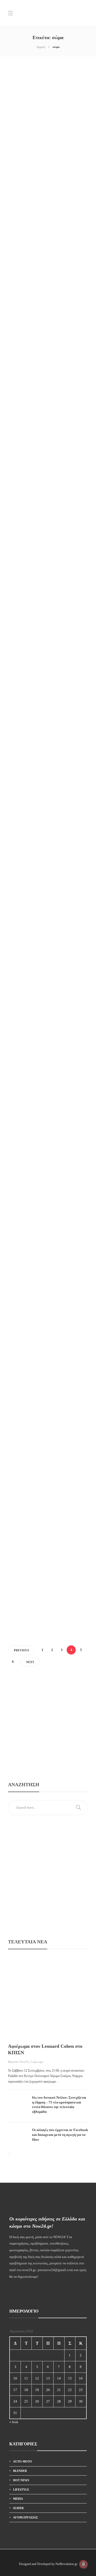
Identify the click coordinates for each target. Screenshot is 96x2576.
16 (81, 2378)
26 (37, 2401)
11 (26, 2378)
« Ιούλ (14, 2422)
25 (26, 2401)
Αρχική (41, 47)
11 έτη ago (16, 174)
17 (15, 2390)
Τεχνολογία (23, 1554)
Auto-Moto (23, 2461)
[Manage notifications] (83, 2564)
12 (37, 2378)
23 (81, 2390)
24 (15, 2401)
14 (59, 2378)
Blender (20, 2471)
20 (48, 2390)
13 (48, 2378)
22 (70, 2390)
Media (18, 2499)
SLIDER (18, 2508)
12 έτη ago (16, 346)
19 (37, 2390)
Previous (21, 1650)
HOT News (21, 2480)
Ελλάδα (21, 284)
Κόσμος (21, 785)
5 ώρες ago (37, 2062)
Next (30, 1662)
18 (26, 2390)
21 (59, 2390)
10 (15, 2378)
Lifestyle (21, 135)
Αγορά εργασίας (25, 2517)
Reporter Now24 (18, 2062)
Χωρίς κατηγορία (26, 942)
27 (48, 2401)
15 (70, 2378)
